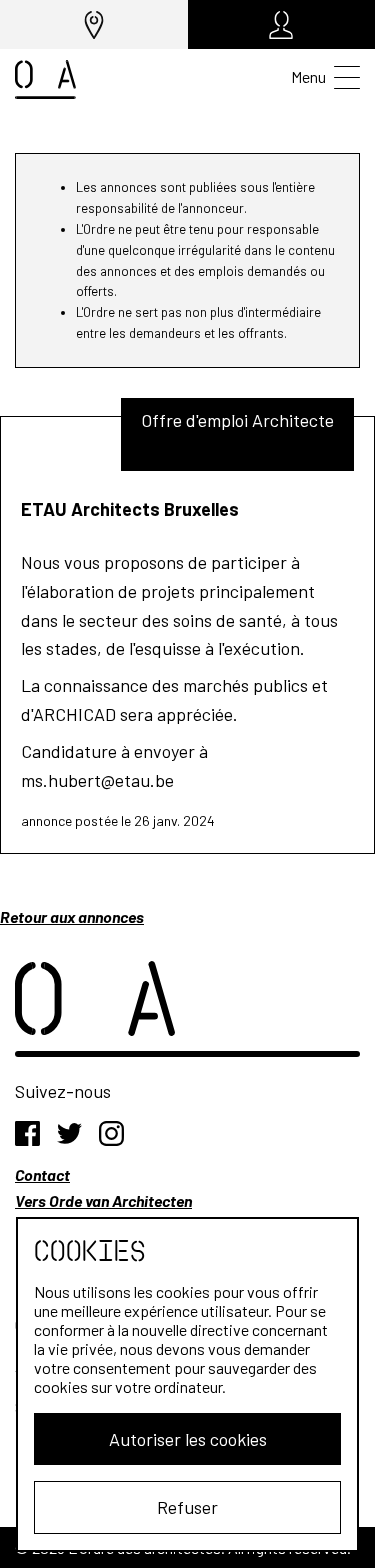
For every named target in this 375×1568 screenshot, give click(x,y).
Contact (42, 1174)
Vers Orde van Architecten (103, 1200)
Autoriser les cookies (188, 1439)
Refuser (187, 1507)
